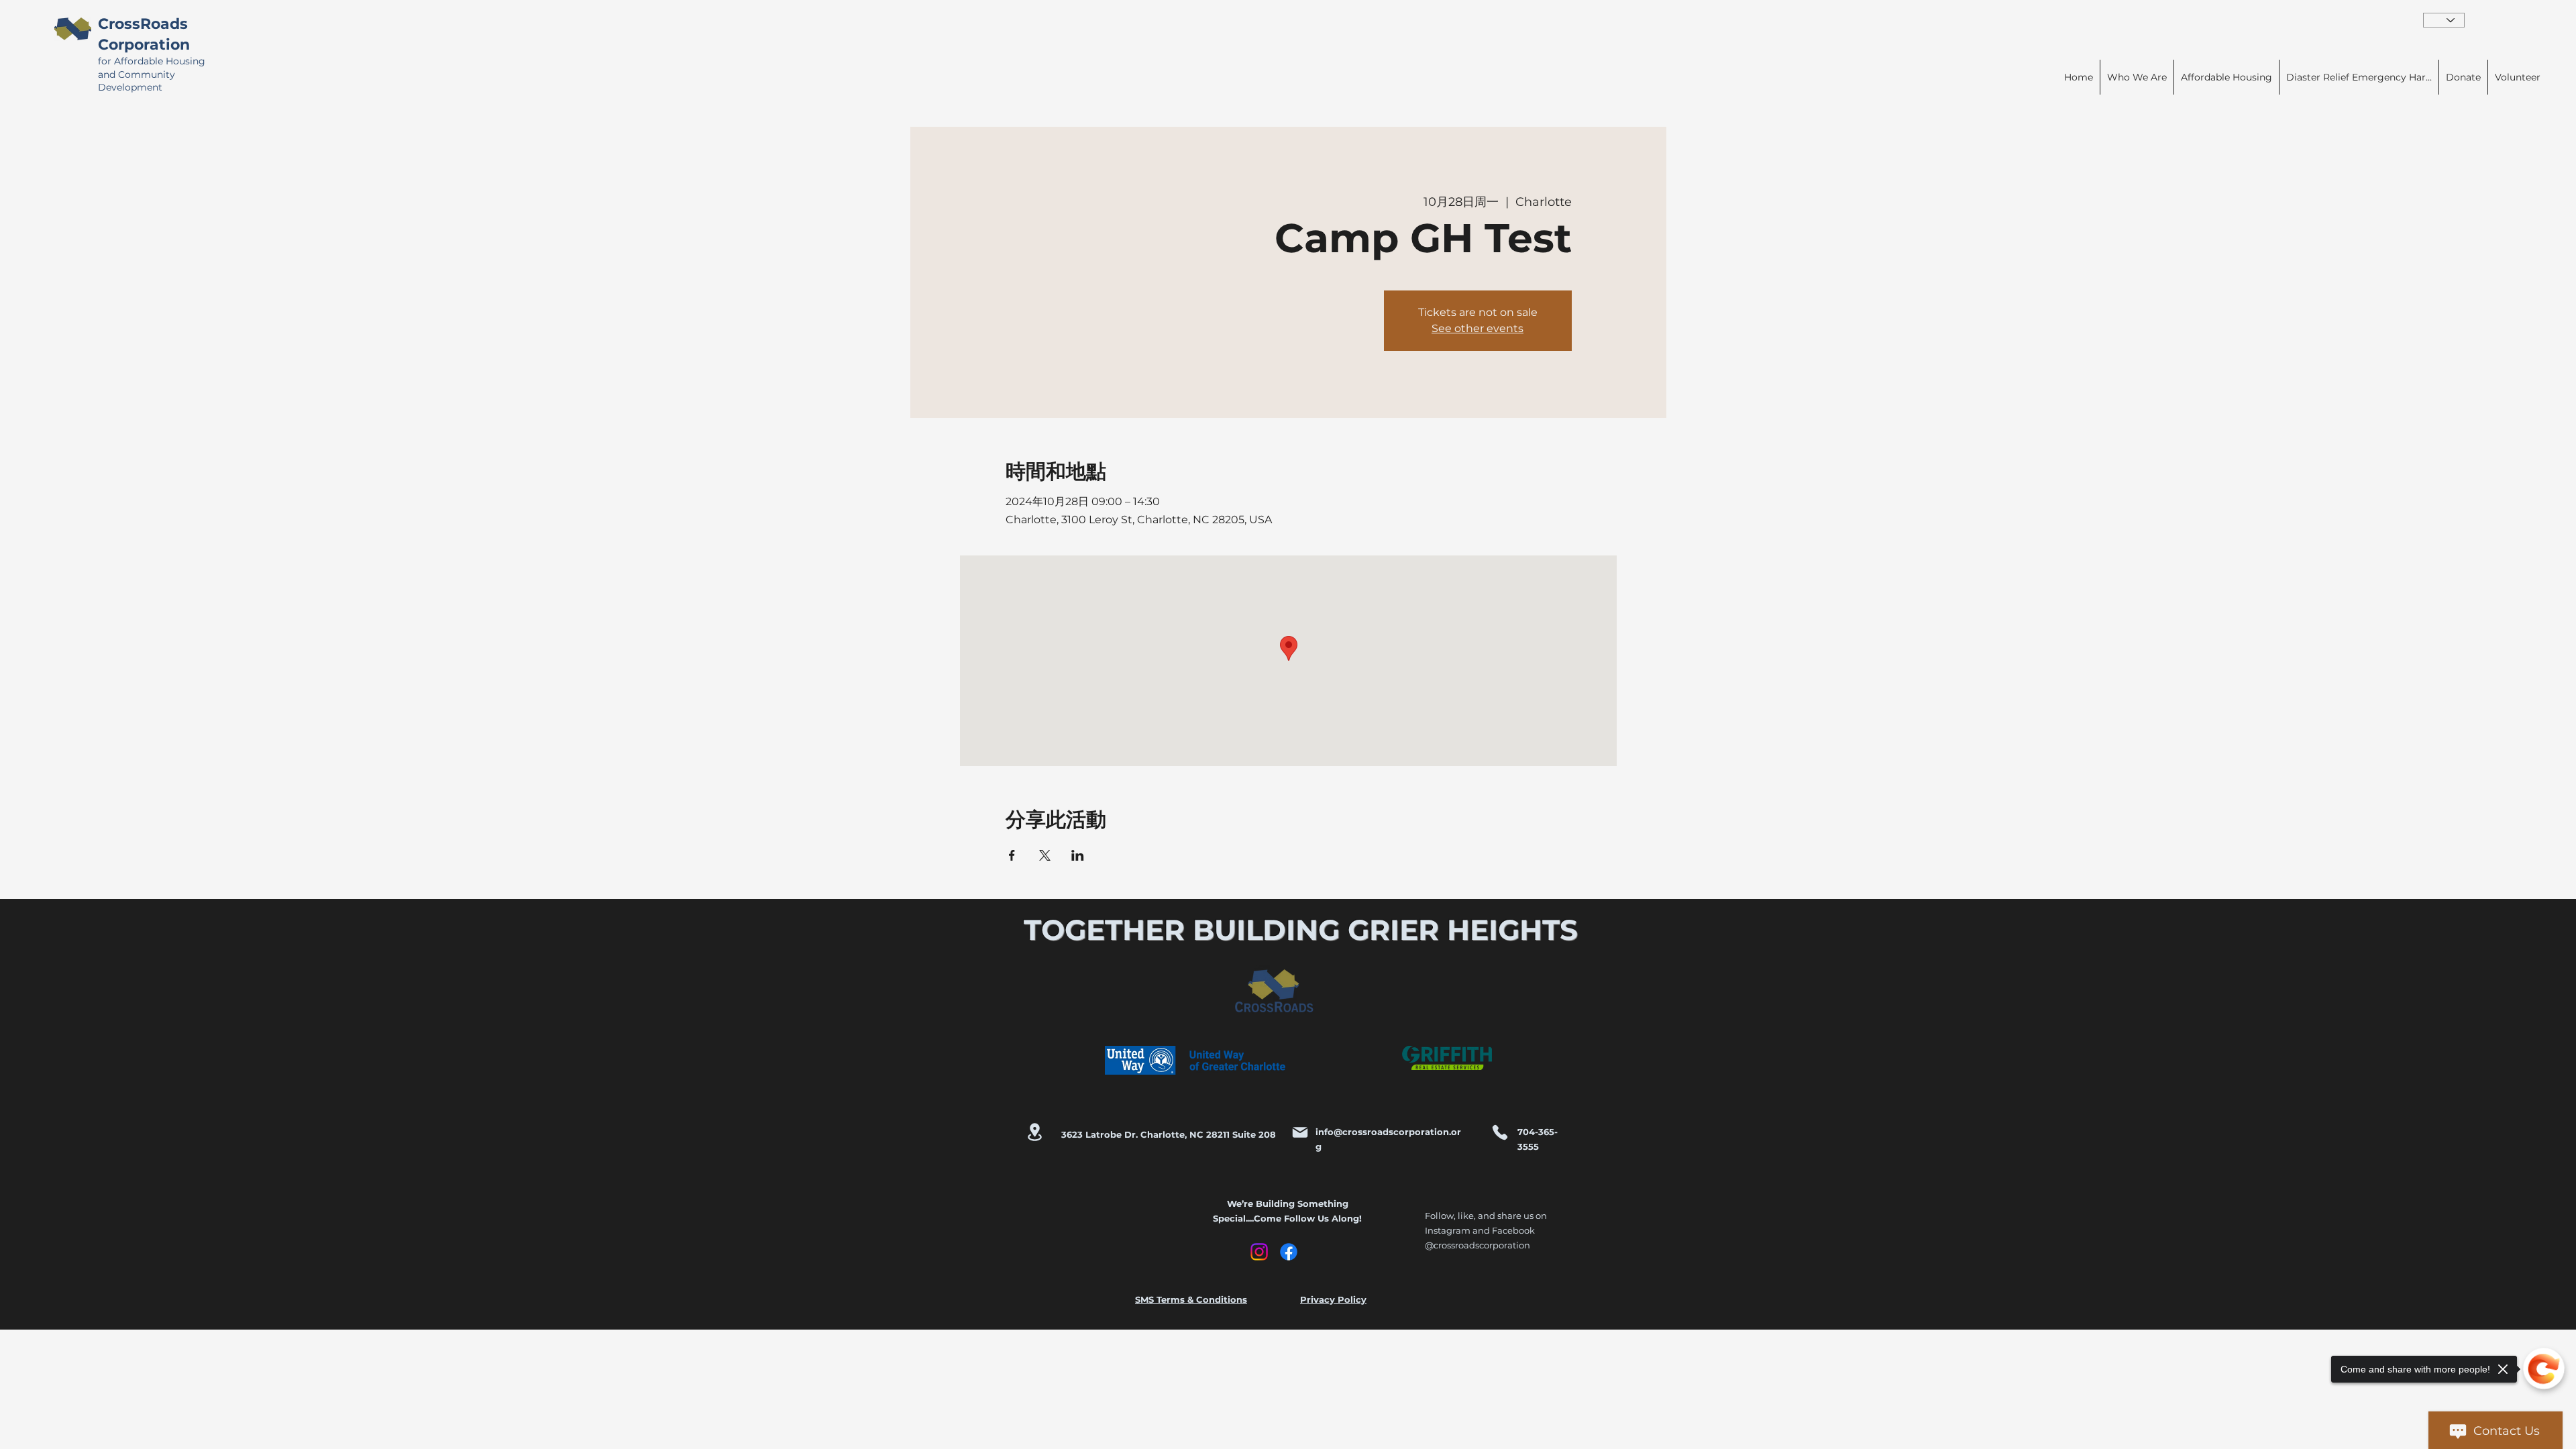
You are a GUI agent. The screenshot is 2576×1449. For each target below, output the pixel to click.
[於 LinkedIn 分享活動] (1078, 855)
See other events (1478, 328)
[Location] (1034, 1132)
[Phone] (1500, 1132)
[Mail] (1300, 1132)
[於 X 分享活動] (1045, 855)
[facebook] (1289, 1252)
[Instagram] (1259, 1252)
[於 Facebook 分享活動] (1012, 855)
